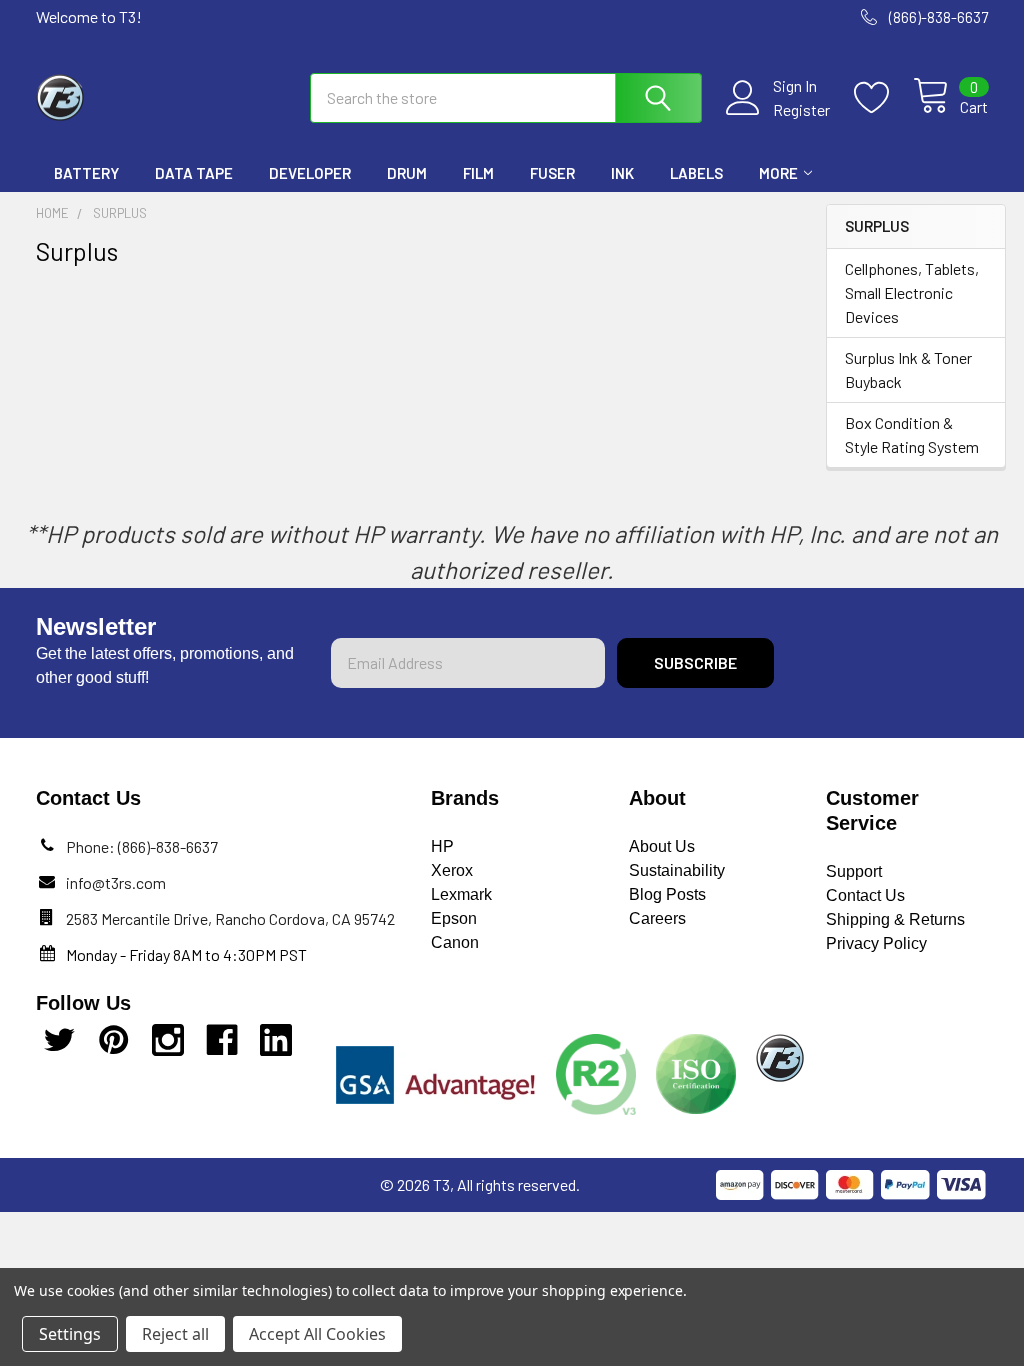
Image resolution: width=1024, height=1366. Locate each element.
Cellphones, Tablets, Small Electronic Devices (912, 292)
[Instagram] (168, 1040)
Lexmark (461, 894)
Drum (407, 173)
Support (854, 871)
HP (442, 846)
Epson (454, 918)
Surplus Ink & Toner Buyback (908, 369)
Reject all (175, 1334)
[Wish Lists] (883, 98)
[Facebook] (222, 1040)
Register (801, 109)
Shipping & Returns (895, 919)
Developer (310, 173)
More (778, 173)
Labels (696, 173)
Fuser (552, 173)
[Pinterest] (114, 1040)
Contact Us (865, 895)
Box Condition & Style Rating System (912, 434)
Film (478, 173)
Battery (86, 173)
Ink (622, 173)
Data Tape (194, 173)
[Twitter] (60, 1040)
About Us (662, 846)
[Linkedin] (276, 1040)
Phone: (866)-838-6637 (142, 846)
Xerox (452, 870)
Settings (70, 1334)
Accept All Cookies (317, 1334)
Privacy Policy (876, 943)
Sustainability (677, 870)
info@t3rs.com (116, 882)
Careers (657, 918)
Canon (455, 942)
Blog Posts (667, 894)
